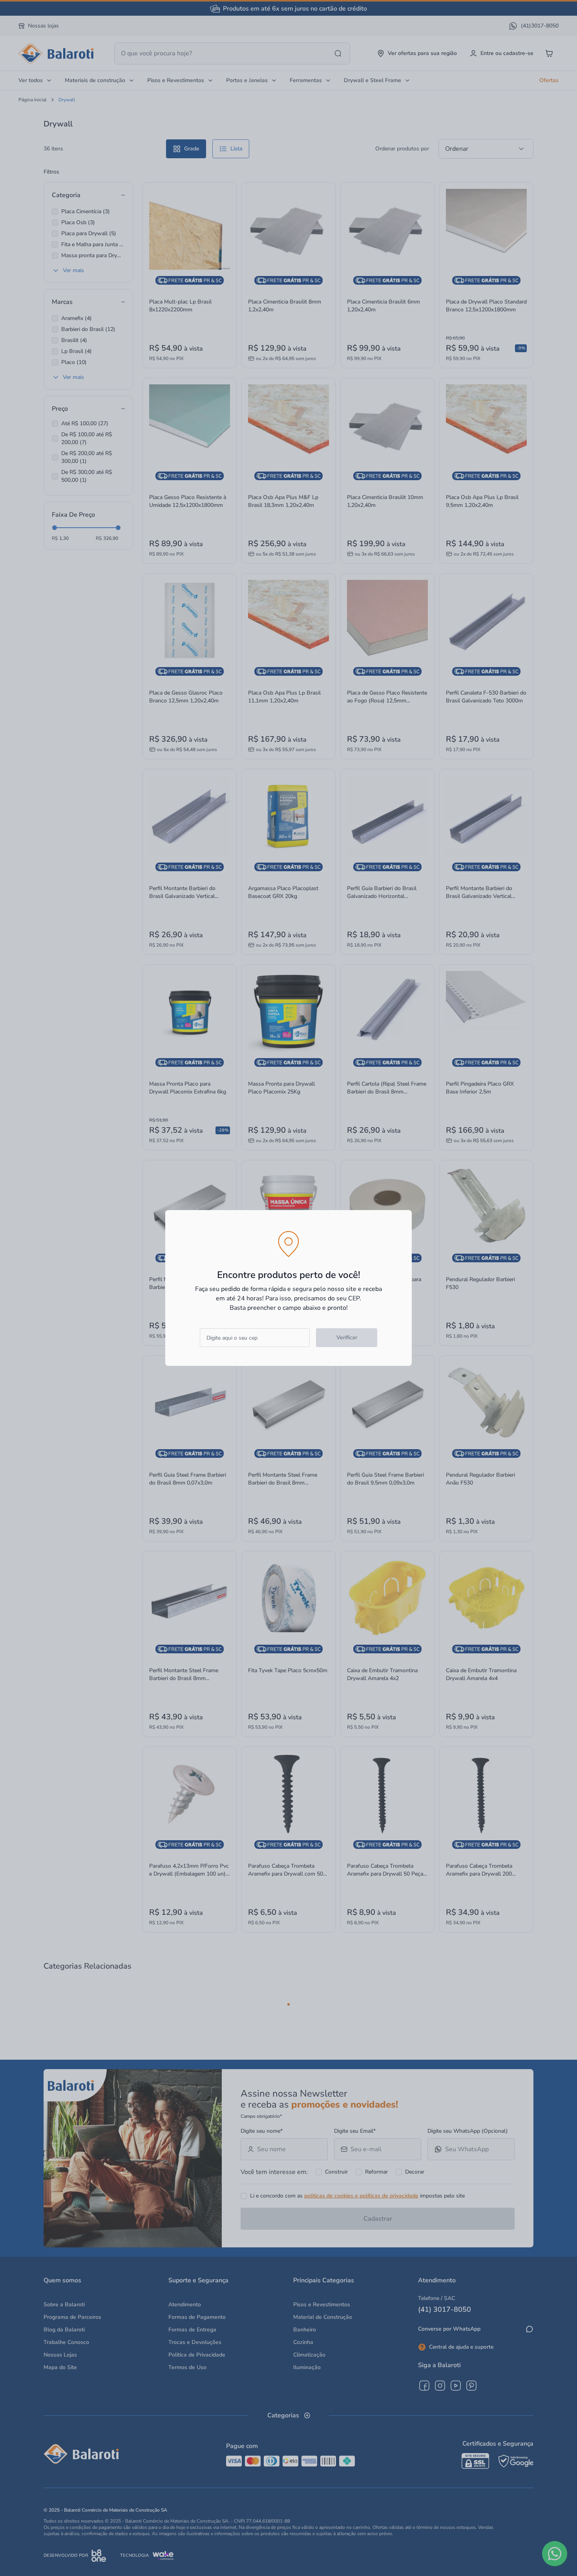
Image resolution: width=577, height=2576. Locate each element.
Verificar (347, 1337)
